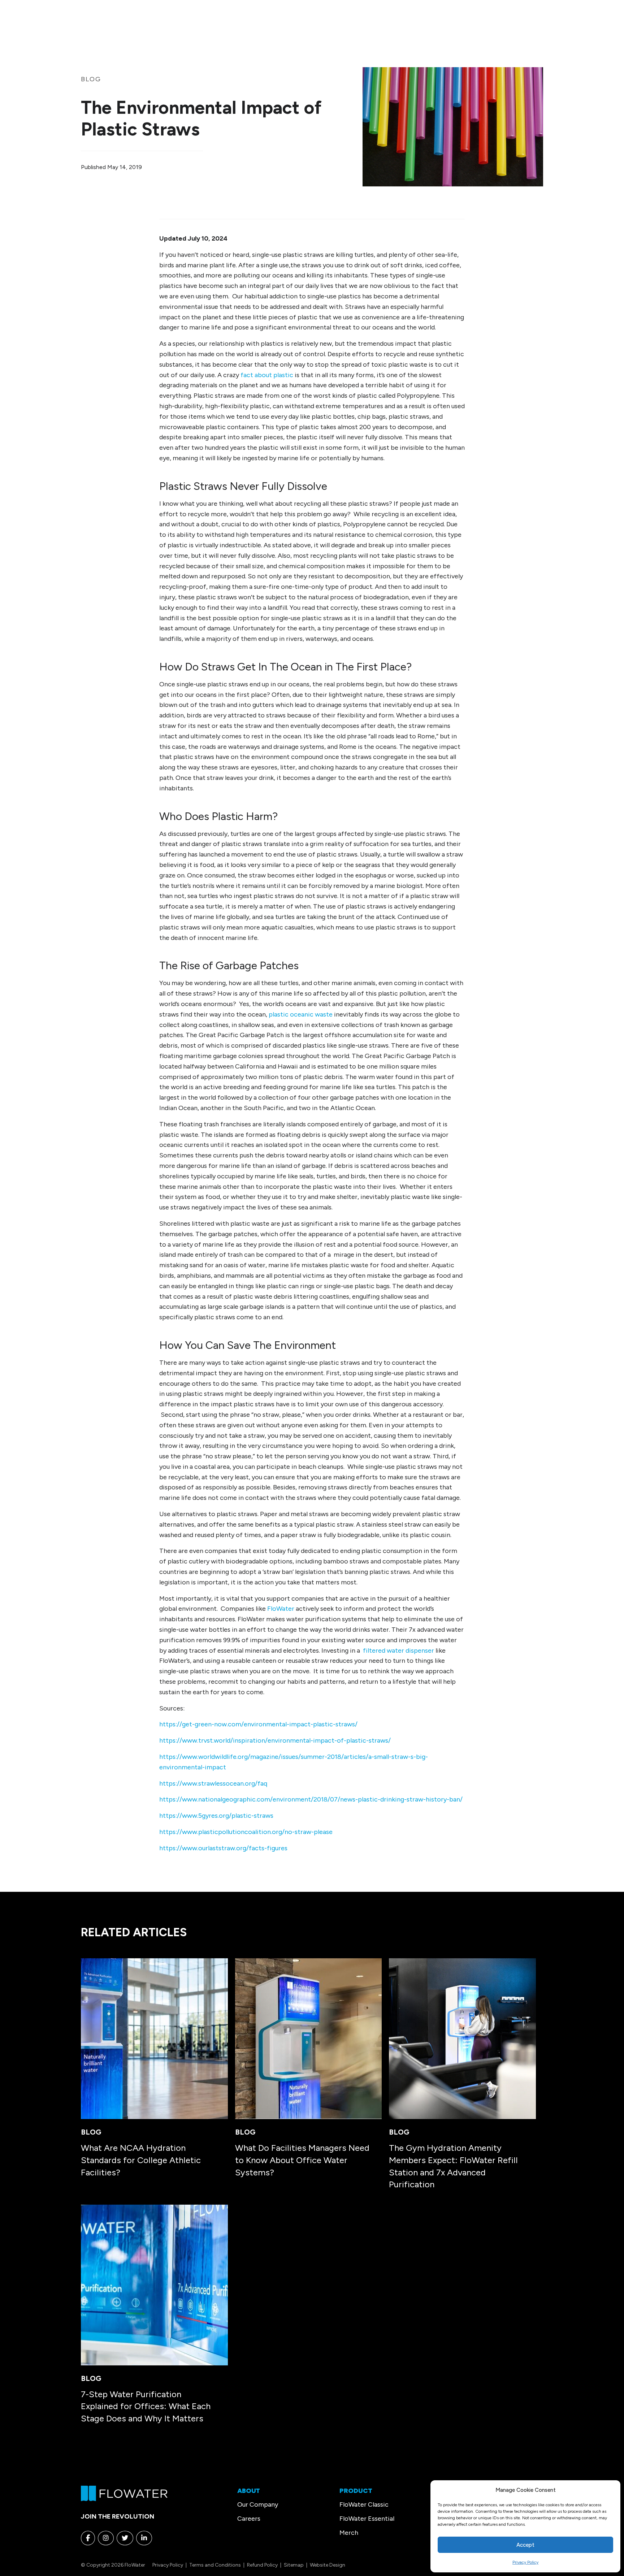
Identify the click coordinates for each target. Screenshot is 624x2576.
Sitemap (294, 2565)
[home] (124, 2493)
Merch (349, 2533)
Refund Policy (262, 2565)
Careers (249, 2519)
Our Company (258, 2504)
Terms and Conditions (215, 2565)
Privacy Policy (525, 2562)
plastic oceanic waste (301, 1014)
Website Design (328, 2565)
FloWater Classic (364, 2504)
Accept (525, 2545)
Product (356, 2491)
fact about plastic (266, 375)
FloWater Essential (367, 2519)
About (249, 2491)
